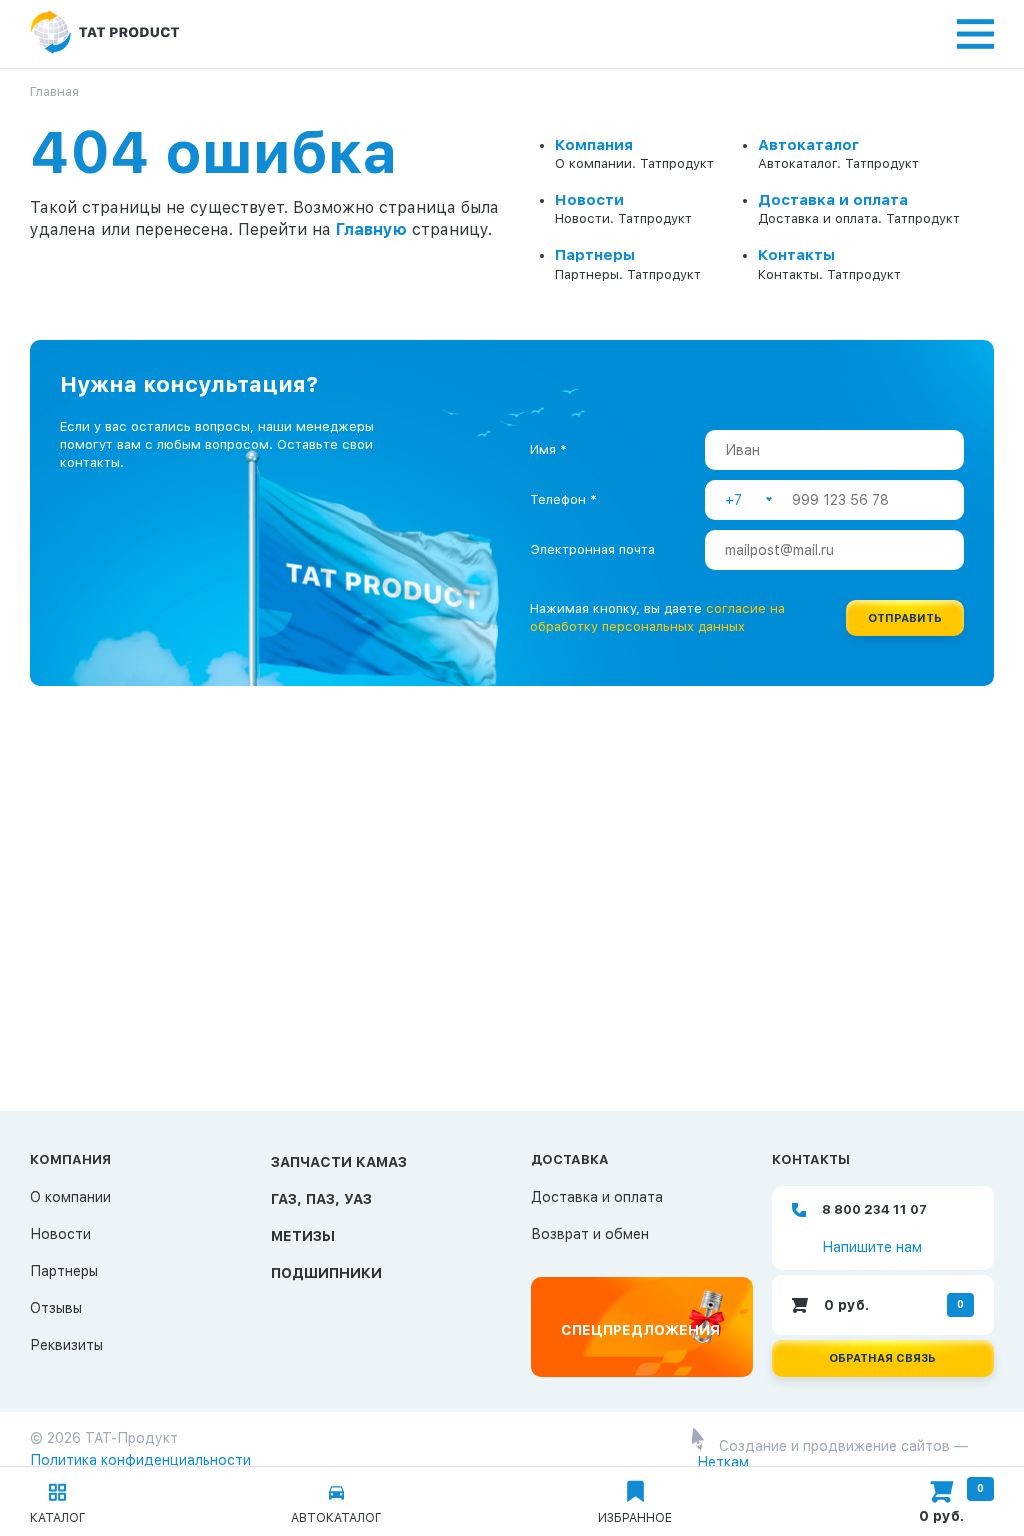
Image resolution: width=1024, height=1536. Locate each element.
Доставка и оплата (833, 200)
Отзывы (56, 1308)
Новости (589, 200)
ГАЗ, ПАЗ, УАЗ (321, 1199)
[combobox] (748, 500)
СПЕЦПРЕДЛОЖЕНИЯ (640, 1330)
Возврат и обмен (590, 1234)
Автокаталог (808, 145)
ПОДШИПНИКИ (326, 1273)
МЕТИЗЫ (303, 1236)
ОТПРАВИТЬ (905, 618)
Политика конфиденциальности (140, 1460)
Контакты (796, 255)
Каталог (58, 1518)
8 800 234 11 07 (874, 1209)
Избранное (635, 1518)
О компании (70, 1197)
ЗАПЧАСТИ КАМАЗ (339, 1162)
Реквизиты (66, 1345)
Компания (594, 145)
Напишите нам (872, 1247)
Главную (371, 229)
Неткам (723, 1462)
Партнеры (595, 255)
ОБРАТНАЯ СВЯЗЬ (882, 1358)
